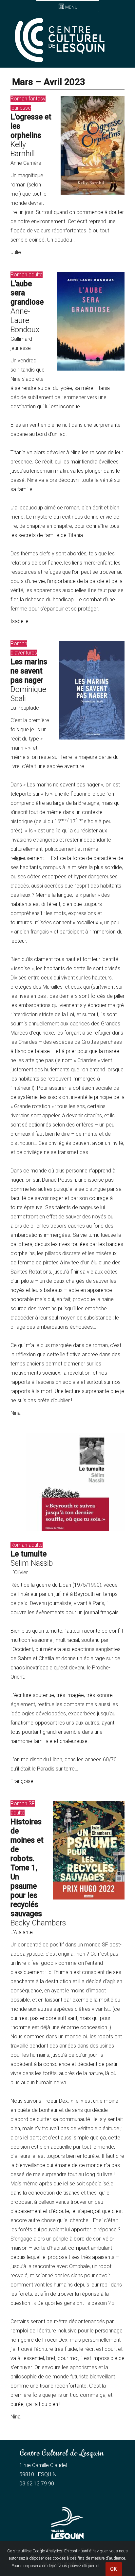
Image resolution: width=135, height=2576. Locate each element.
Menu (71, 7)
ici (97, 2566)
